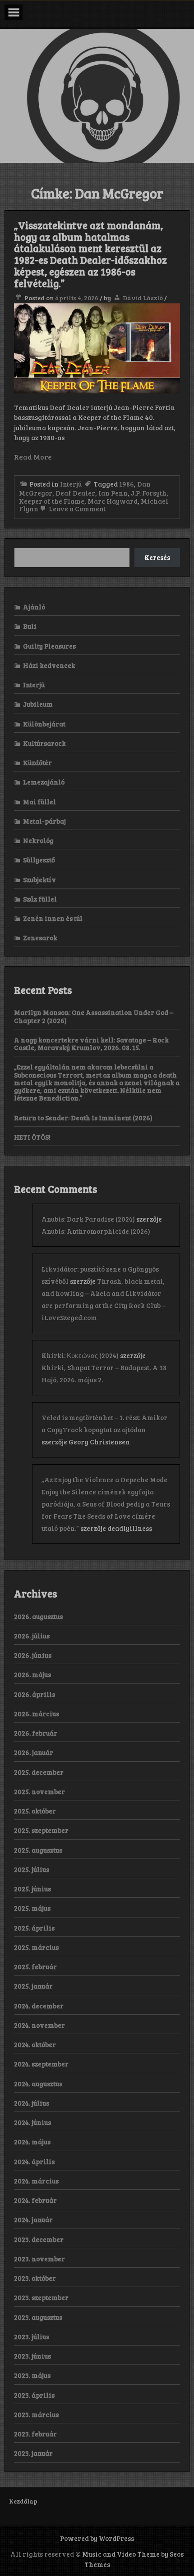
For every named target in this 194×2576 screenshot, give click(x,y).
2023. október (35, 2278)
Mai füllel (39, 802)
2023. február (35, 2434)
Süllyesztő (39, 860)
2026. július (32, 1636)
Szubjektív (39, 880)
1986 (127, 484)
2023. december (39, 2239)
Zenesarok (40, 938)
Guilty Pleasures (49, 646)
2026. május (32, 1674)
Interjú (71, 484)
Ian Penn (113, 493)
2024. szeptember (41, 2064)
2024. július (32, 2103)
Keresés (157, 557)
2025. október (35, 1811)
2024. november (39, 2025)
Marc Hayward (113, 501)
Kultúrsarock (44, 743)
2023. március (36, 2414)
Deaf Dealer (75, 493)
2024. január (33, 2220)
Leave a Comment (76, 509)
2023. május (32, 2375)
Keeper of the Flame (52, 501)
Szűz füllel (40, 899)
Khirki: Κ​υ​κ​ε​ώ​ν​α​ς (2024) (80, 1355)
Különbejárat (44, 724)
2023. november (39, 2259)
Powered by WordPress (97, 2538)
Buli (30, 626)
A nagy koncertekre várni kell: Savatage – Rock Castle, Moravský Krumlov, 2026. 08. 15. (91, 1044)
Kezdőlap (23, 2501)
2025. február (35, 1967)
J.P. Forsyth (149, 493)
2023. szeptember (41, 2297)
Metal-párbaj (44, 821)
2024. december (39, 2006)
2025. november (39, 1791)
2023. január (33, 2453)
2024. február (35, 2200)
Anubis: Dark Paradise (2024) (88, 1219)
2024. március (36, 2181)
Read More (33, 457)
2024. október (35, 2044)
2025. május (32, 1908)
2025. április (34, 1928)
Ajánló (34, 607)
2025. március (36, 1947)
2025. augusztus (38, 1850)
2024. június (32, 2122)
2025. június (32, 1889)
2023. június (32, 2356)
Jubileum (38, 704)
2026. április (35, 1694)
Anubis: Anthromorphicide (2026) (96, 1231)
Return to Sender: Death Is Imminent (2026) (83, 1118)
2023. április (34, 2395)
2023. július (32, 2337)
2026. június (33, 1655)
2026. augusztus (38, 1616)
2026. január (34, 1752)
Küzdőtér (37, 762)
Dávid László (143, 298)
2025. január (33, 1986)
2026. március (37, 1714)
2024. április (34, 2161)
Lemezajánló (44, 782)
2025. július (32, 1869)
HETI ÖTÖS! (32, 1137)
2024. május (32, 2142)
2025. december (39, 1772)
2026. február (36, 1733)
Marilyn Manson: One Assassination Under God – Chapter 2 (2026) (94, 1016)
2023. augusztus (38, 2317)
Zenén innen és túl (53, 918)
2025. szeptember (41, 1830)
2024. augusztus (38, 2084)
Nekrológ (38, 840)
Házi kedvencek (49, 665)
